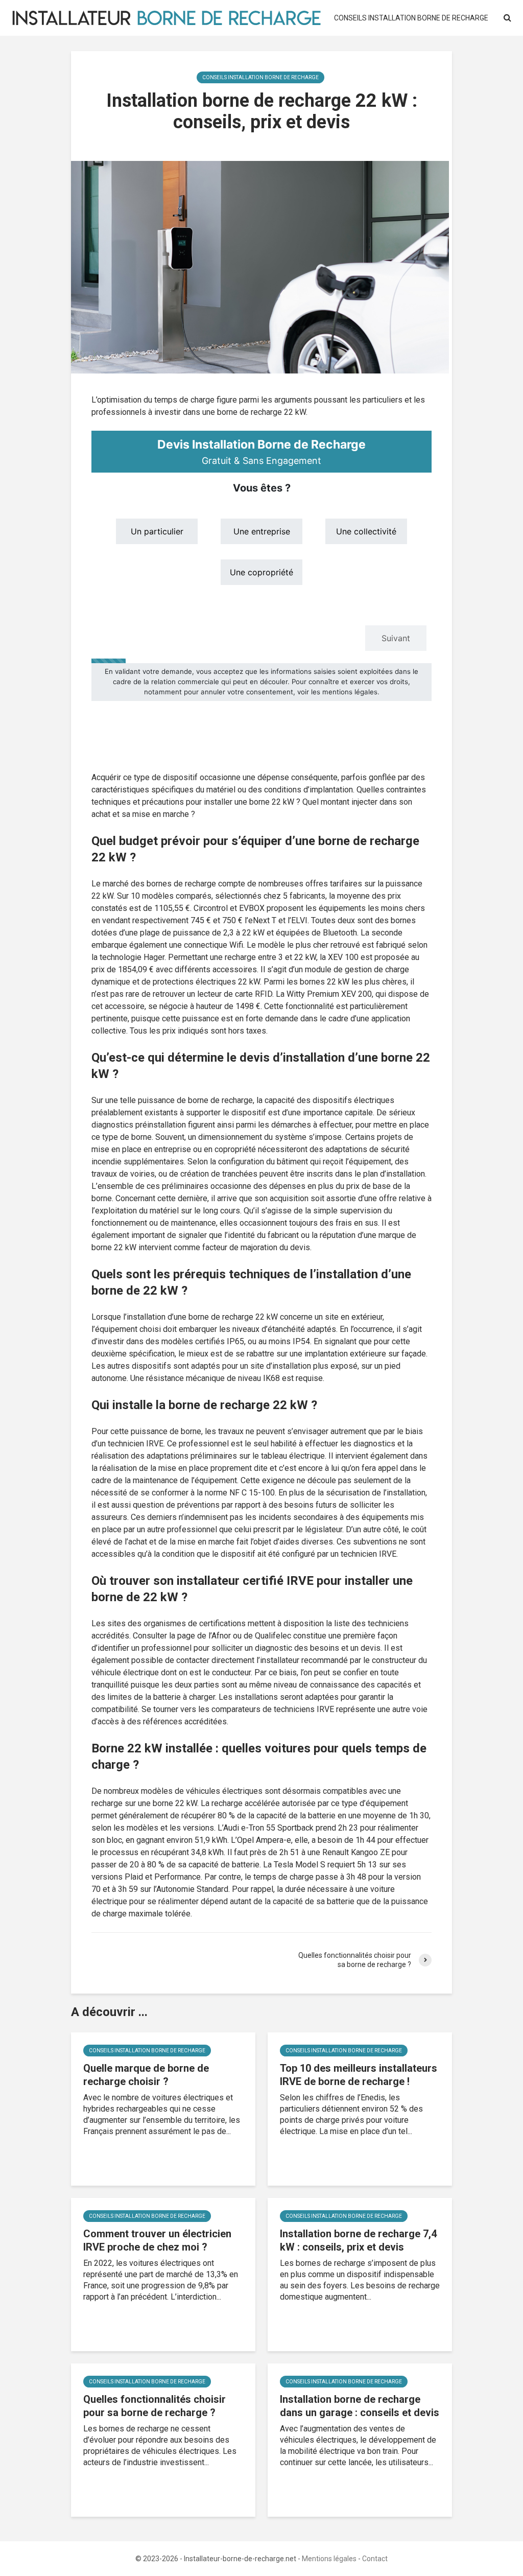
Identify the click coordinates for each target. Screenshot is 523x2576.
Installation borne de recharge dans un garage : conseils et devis (360, 2406)
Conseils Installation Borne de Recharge (411, 18)
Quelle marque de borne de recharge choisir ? (146, 2075)
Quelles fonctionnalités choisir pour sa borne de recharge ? (154, 2406)
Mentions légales (329, 2559)
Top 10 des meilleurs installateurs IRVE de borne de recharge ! (359, 2075)
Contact (375, 2559)
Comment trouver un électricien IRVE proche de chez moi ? (157, 2240)
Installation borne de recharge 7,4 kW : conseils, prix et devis (358, 2240)
